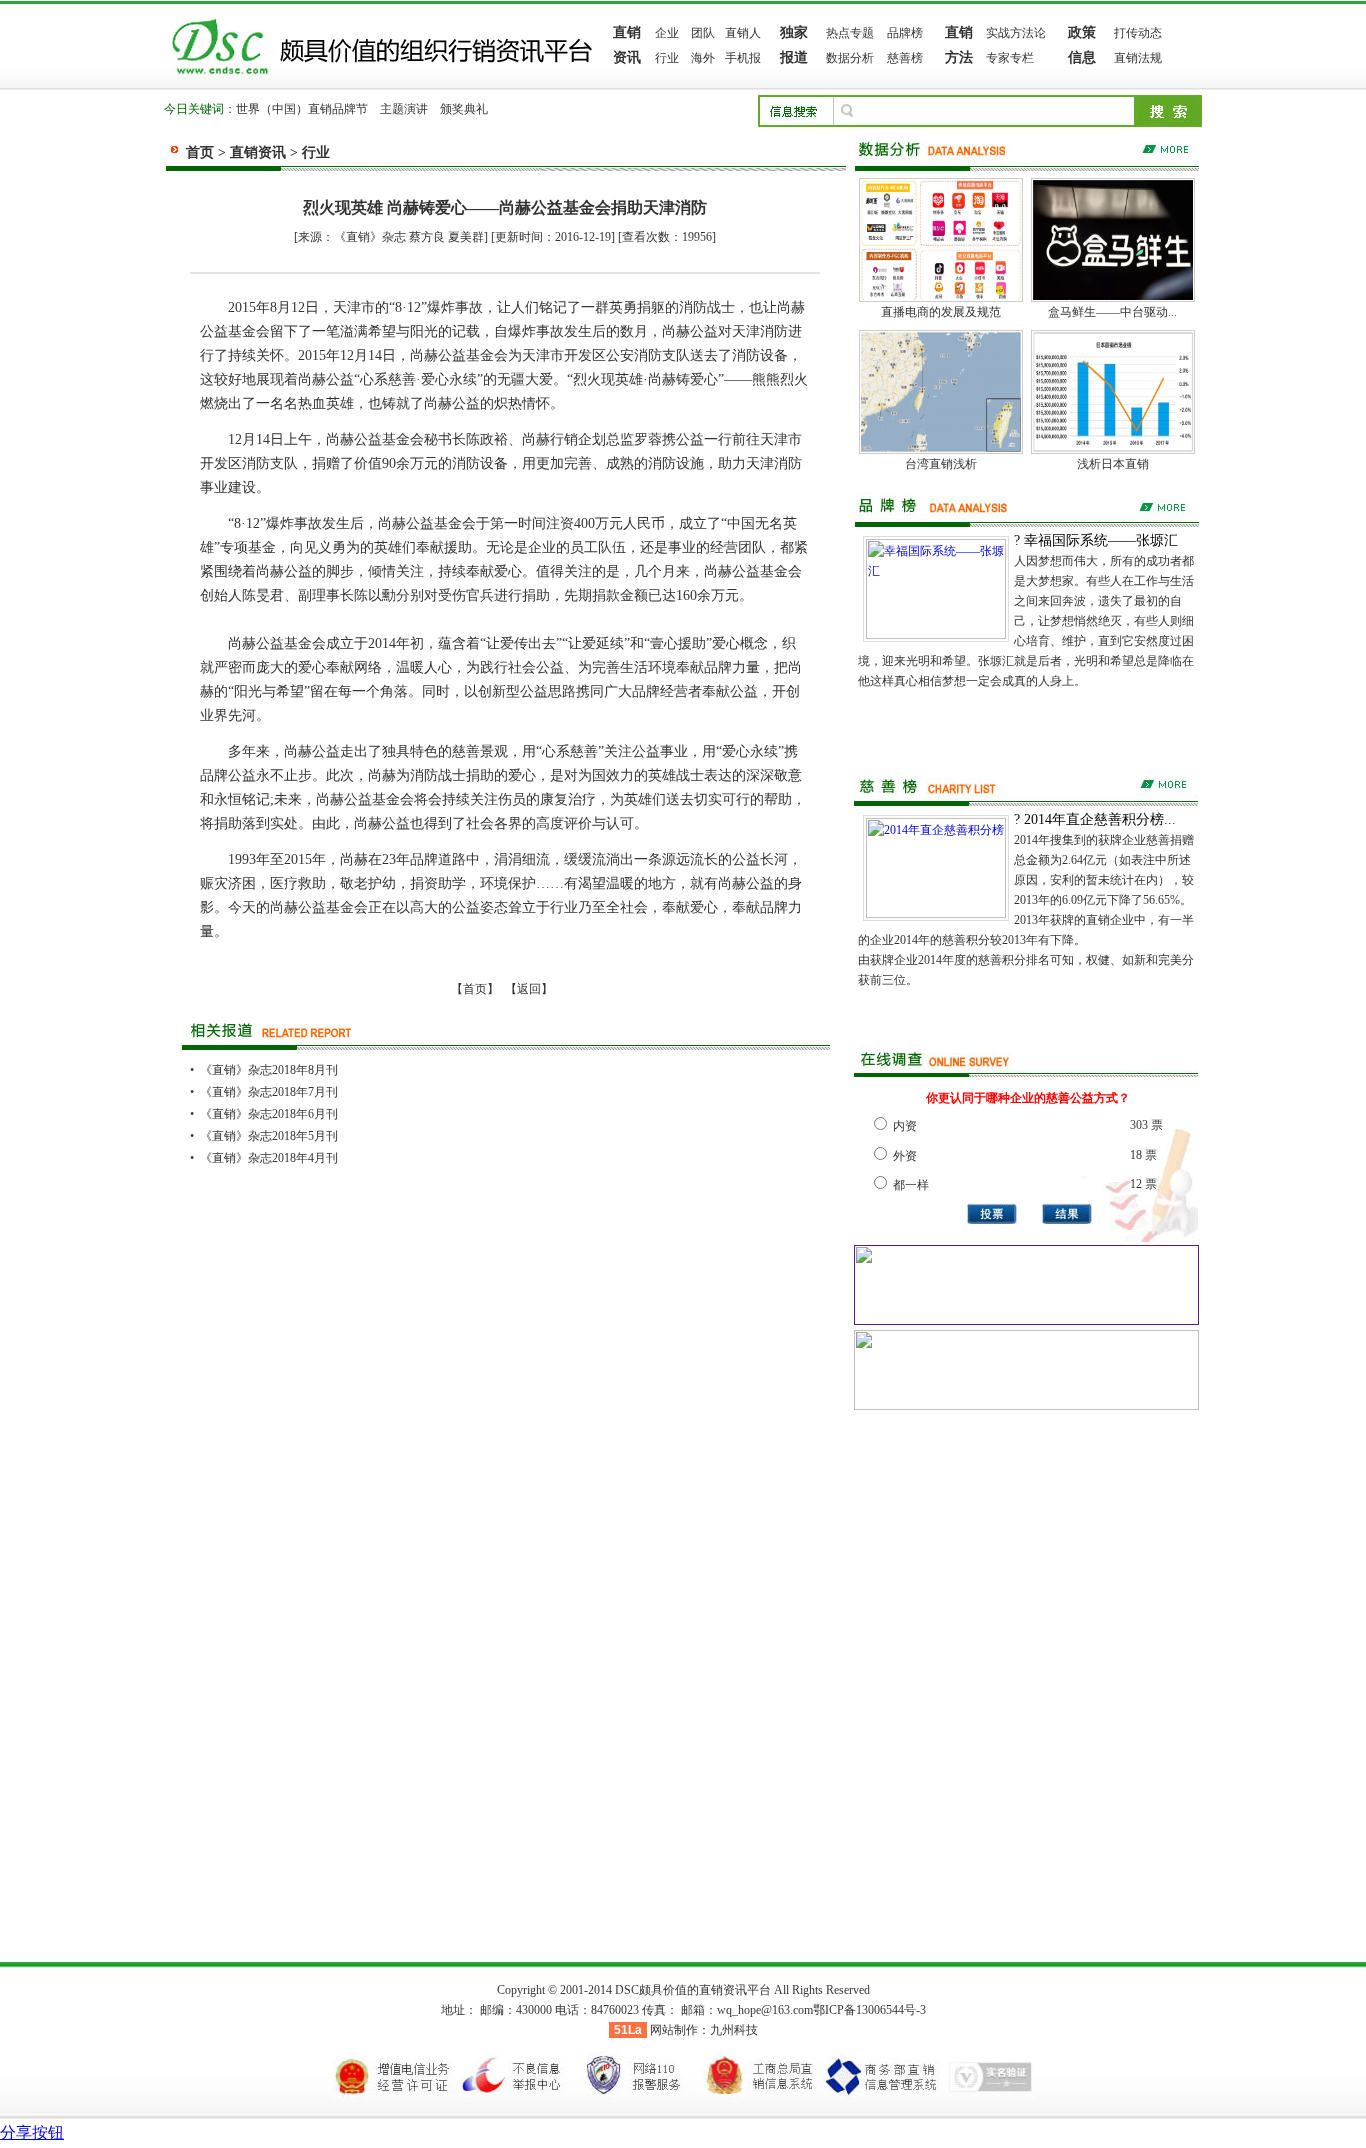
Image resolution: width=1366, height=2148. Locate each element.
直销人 (743, 33)
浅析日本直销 (1113, 464)
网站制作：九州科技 (704, 2030)
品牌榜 (905, 33)
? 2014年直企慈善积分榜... (1095, 819)
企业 (667, 33)
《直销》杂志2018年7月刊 (269, 1092)
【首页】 (475, 989)
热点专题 (850, 33)
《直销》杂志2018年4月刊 (269, 1158)
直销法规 (1138, 58)
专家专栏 (1010, 58)
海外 (703, 58)
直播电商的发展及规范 (941, 312)
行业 (667, 58)
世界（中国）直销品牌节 (302, 109)
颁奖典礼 (464, 109)
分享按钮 (32, 2132)
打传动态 (1138, 33)
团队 (703, 33)
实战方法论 (1016, 33)
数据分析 (850, 58)
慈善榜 (905, 58)
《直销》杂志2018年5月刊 (269, 1136)
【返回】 (529, 989)
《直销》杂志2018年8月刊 (269, 1070)
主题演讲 (404, 109)
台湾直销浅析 (941, 464)
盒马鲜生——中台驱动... (1112, 312)
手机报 (743, 58)
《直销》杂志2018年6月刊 (269, 1114)
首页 (200, 152)
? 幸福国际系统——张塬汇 (1096, 540)
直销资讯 (258, 152)
